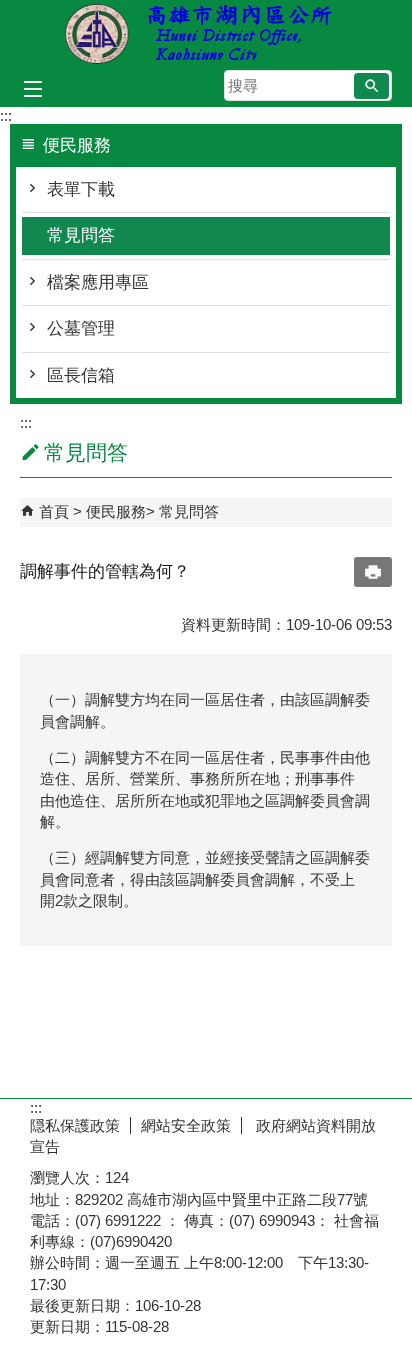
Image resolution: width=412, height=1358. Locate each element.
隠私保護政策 (75, 1125)
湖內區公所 (206, 33)
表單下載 (81, 189)
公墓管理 (81, 328)
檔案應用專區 (98, 282)
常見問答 (81, 235)
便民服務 (116, 511)
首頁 (54, 511)
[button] (371, 86)
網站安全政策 (186, 1125)
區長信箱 (81, 375)
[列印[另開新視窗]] (373, 572)
